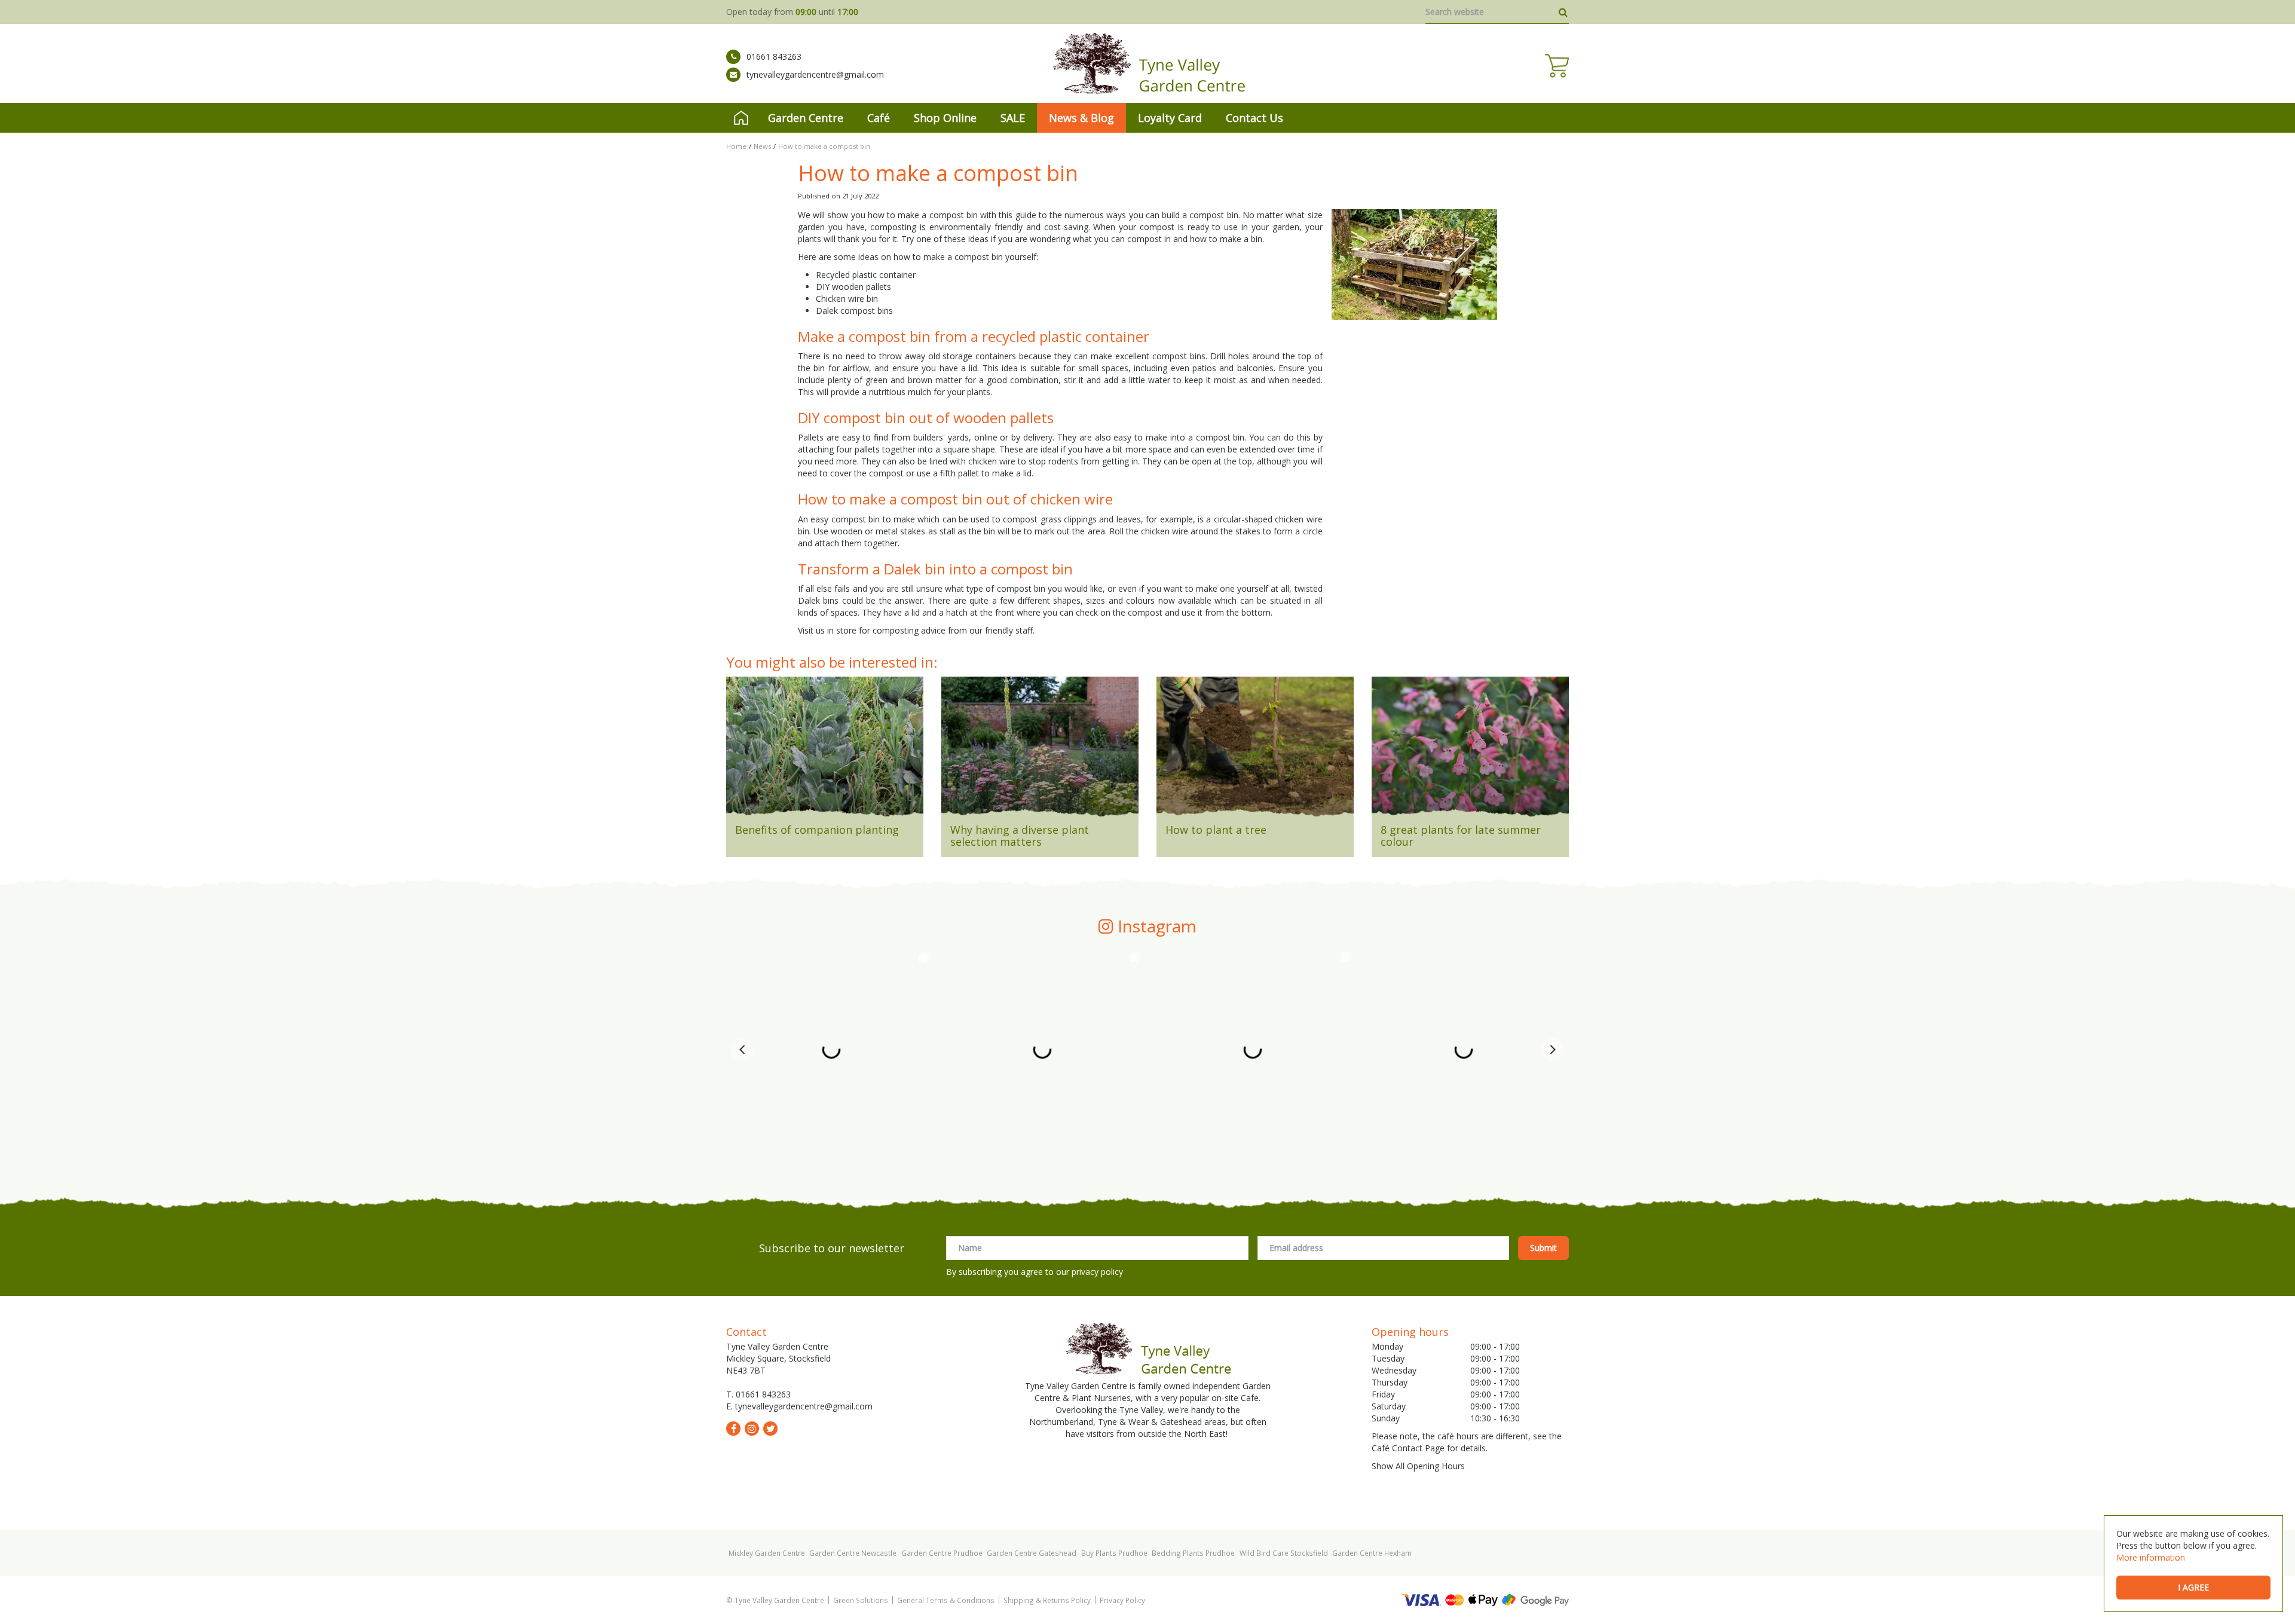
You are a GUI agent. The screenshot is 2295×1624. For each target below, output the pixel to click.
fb (733, 1429)
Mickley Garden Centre (767, 1553)
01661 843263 (774, 56)
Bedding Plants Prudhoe (1193, 1553)
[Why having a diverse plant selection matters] (1040, 751)
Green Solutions (861, 1600)
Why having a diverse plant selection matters (1020, 836)
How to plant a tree (1216, 830)
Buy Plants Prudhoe (1114, 1553)
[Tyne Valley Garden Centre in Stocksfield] (1148, 63)
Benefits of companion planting (817, 830)
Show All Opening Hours (1418, 1466)
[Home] (741, 118)
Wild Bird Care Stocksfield (1284, 1553)
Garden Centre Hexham (1372, 1553)
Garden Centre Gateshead (1032, 1553)
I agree (2193, 1587)
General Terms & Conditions (946, 1600)
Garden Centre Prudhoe (942, 1553)
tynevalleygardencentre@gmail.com (815, 74)
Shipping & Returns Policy (1047, 1600)
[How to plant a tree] (1255, 751)
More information (2151, 1557)
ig (752, 1429)
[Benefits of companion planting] (825, 751)
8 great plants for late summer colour (1461, 836)
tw (770, 1429)
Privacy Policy (1122, 1600)
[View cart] (1557, 66)
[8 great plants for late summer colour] (1470, 751)
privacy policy (1097, 1272)
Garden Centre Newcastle (853, 1553)
